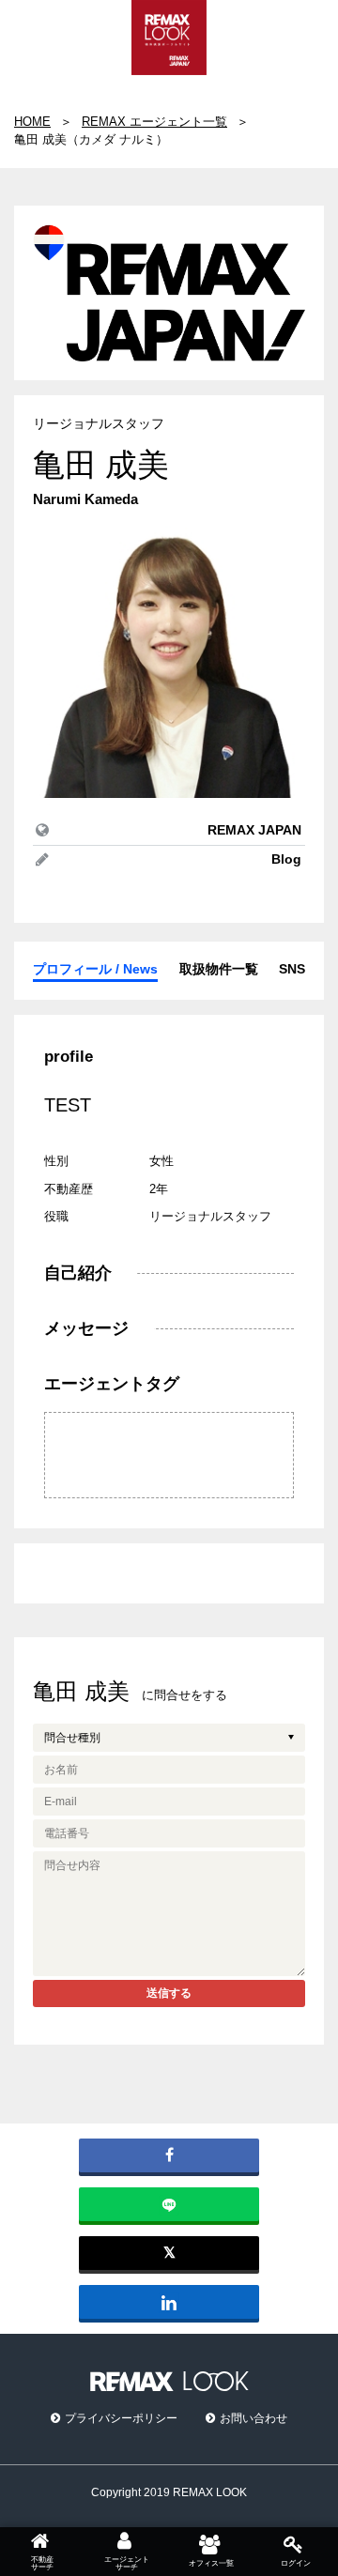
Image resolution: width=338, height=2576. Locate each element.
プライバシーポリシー (121, 2418)
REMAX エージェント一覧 (154, 122)
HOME (32, 122)
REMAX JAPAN (254, 830)
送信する (169, 1993)
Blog (286, 859)
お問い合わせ (253, 2418)
